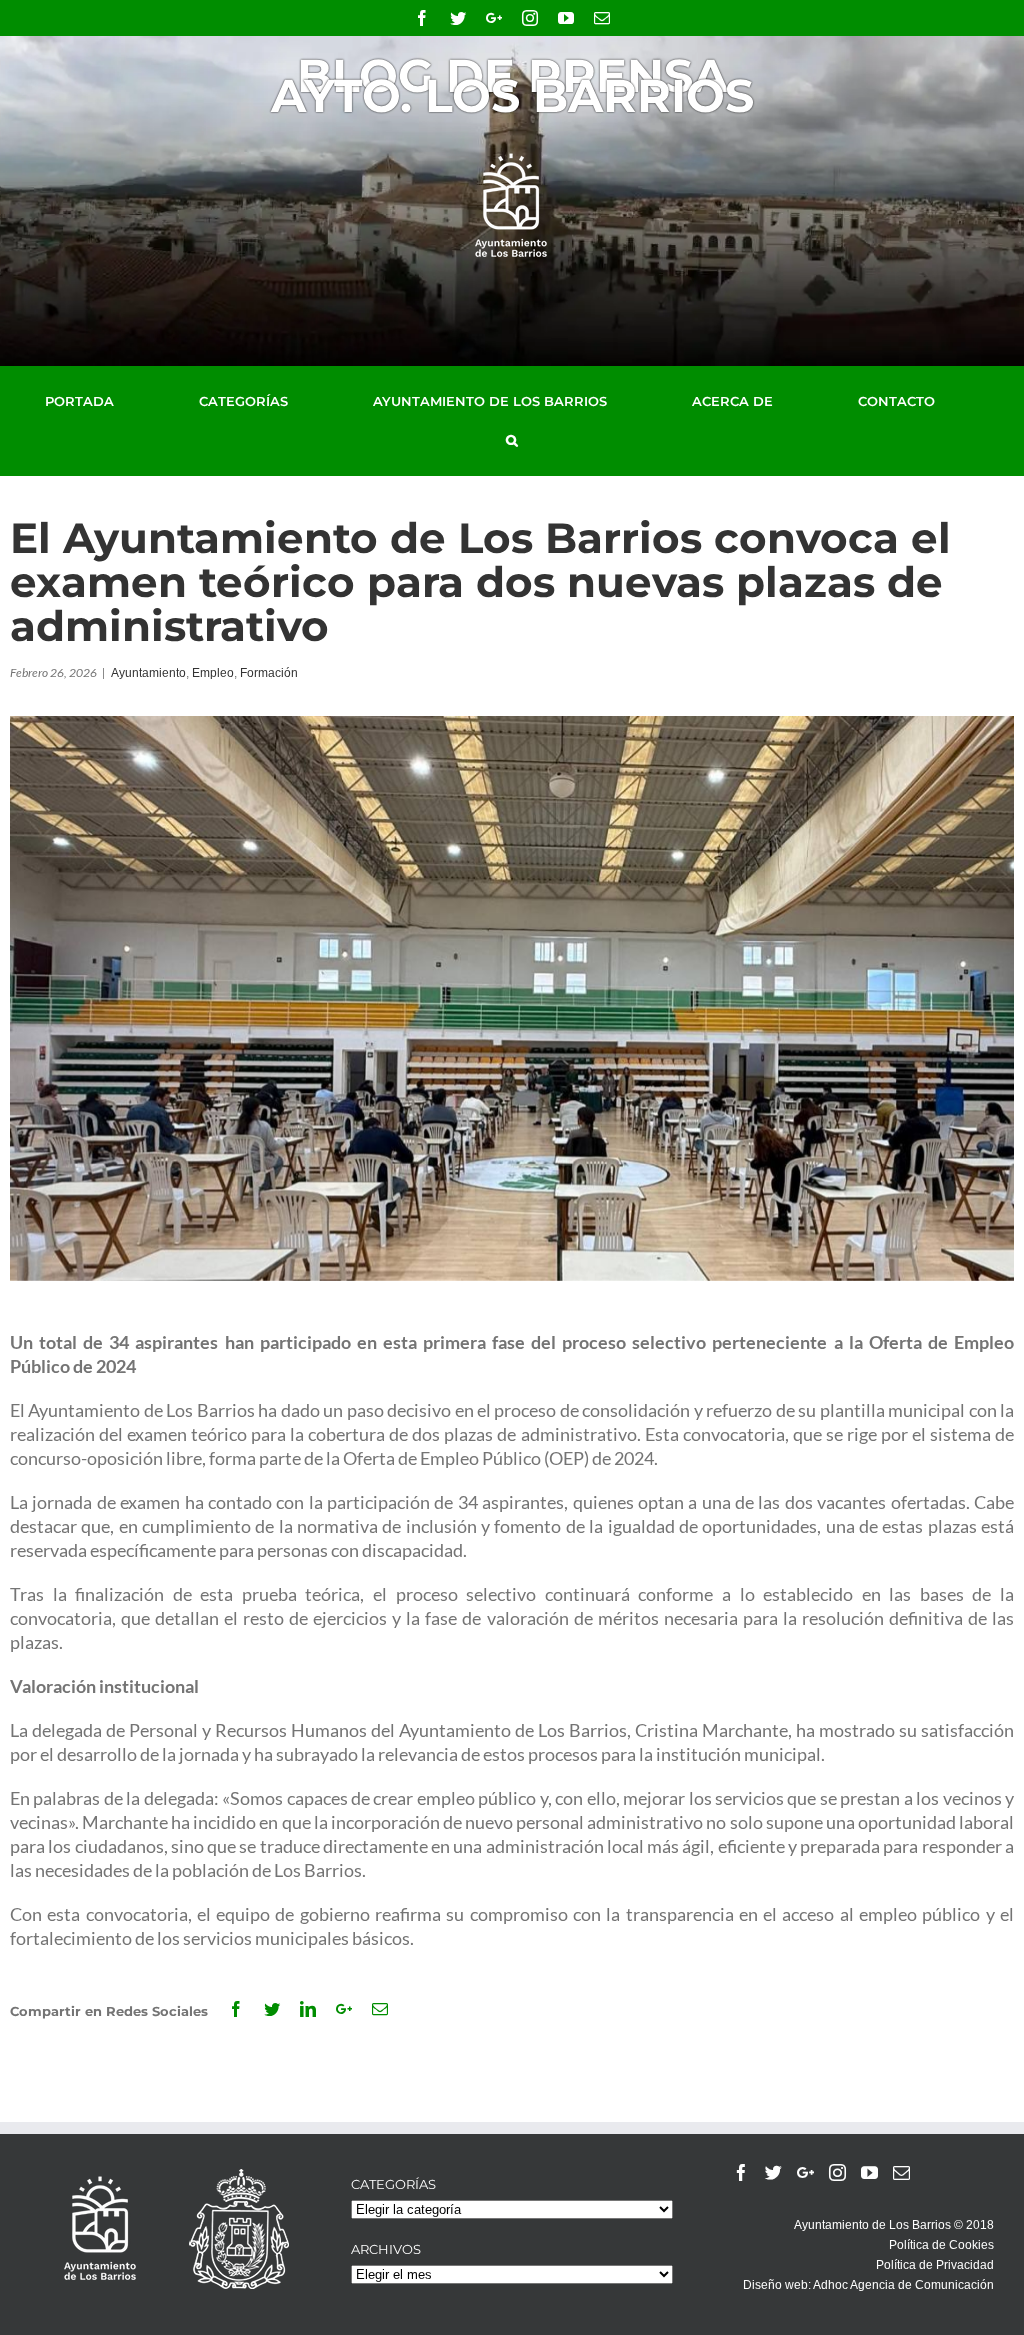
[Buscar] (512, 441)
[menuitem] (102, 401)
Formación (269, 673)
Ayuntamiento (148, 673)
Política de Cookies (941, 2245)
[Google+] (805, 2172)
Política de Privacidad (935, 2265)
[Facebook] (741, 2172)
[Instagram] (837, 2172)
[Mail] (901, 2172)
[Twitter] (773, 2172)
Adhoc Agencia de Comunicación (903, 2285)
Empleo (213, 673)
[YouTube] (869, 2172)
